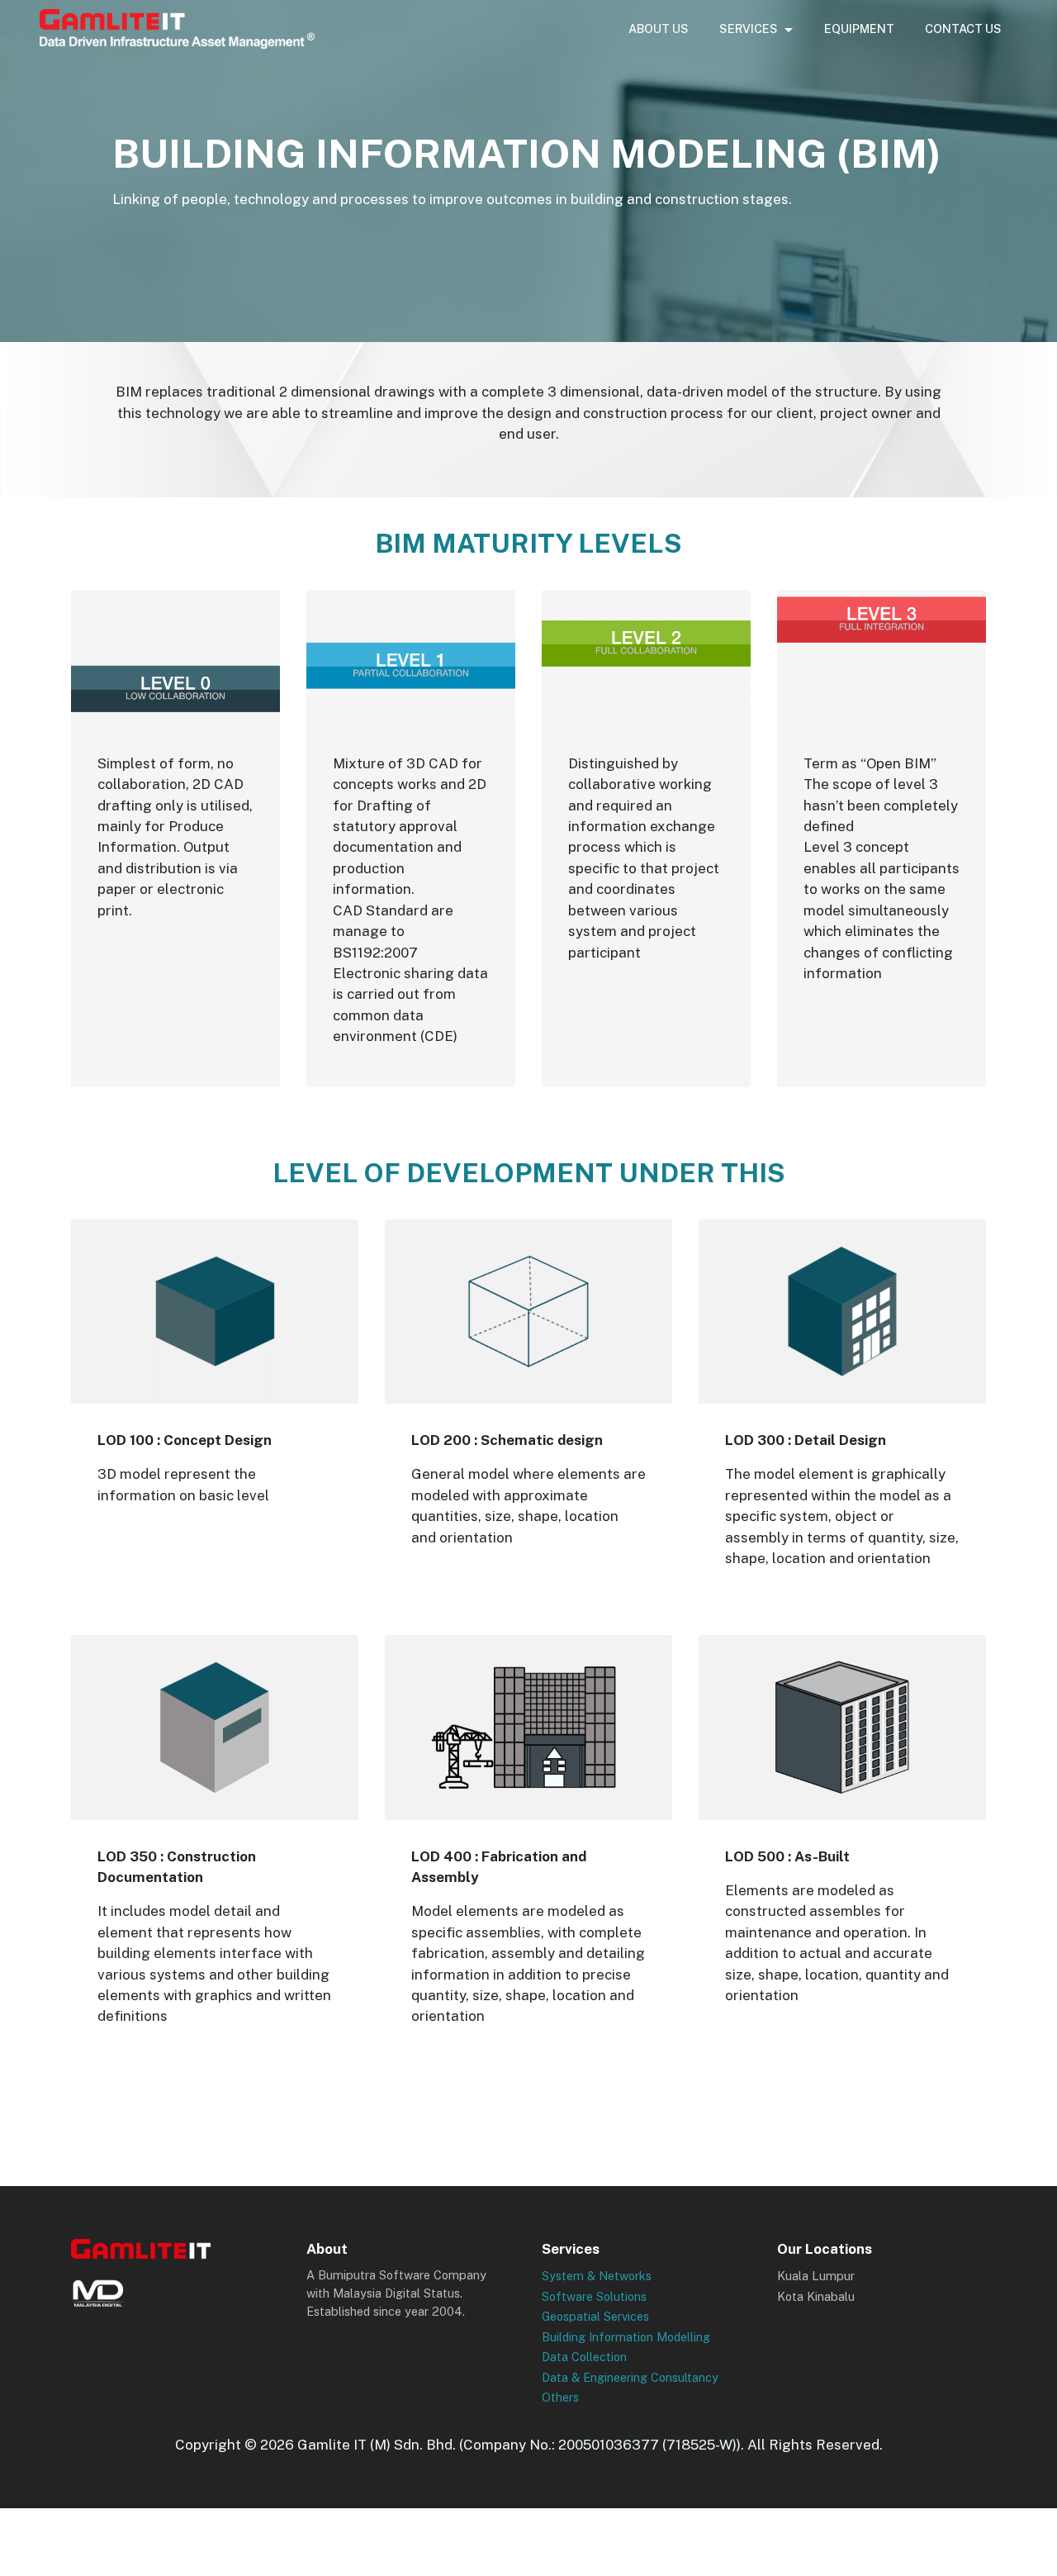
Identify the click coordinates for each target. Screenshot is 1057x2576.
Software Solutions (594, 2296)
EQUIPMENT (859, 29)
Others (560, 2397)
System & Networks (597, 2276)
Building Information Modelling (626, 2337)
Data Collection (584, 2357)
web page (957, 2488)
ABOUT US (659, 29)
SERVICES (749, 29)
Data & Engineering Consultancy (630, 2377)
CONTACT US (963, 29)
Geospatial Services (595, 2316)
